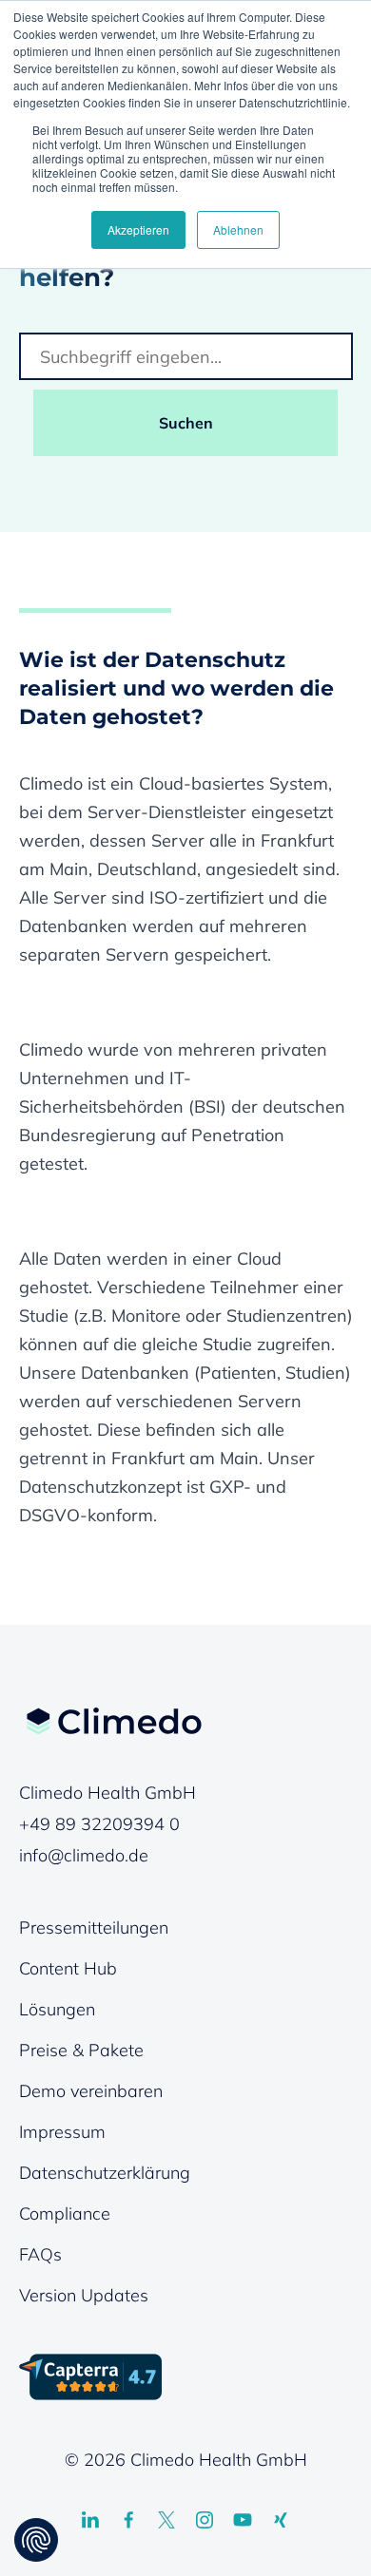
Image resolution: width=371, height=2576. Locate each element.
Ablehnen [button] (238, 229)
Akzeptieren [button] (138, 229)
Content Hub (68, 1968)
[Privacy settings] (36, 2540)
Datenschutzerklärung (105, 2173)
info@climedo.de (84, 1855)
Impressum (62, 2132)
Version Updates (84, 2295)
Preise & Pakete (81, 2050)
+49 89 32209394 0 (99, 1824)
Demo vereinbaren (91, 2091)
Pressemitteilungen (94, 1927)
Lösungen (57, 2009)
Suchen (186, 423)
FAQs (40, 2254)
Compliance (65, 2213)
